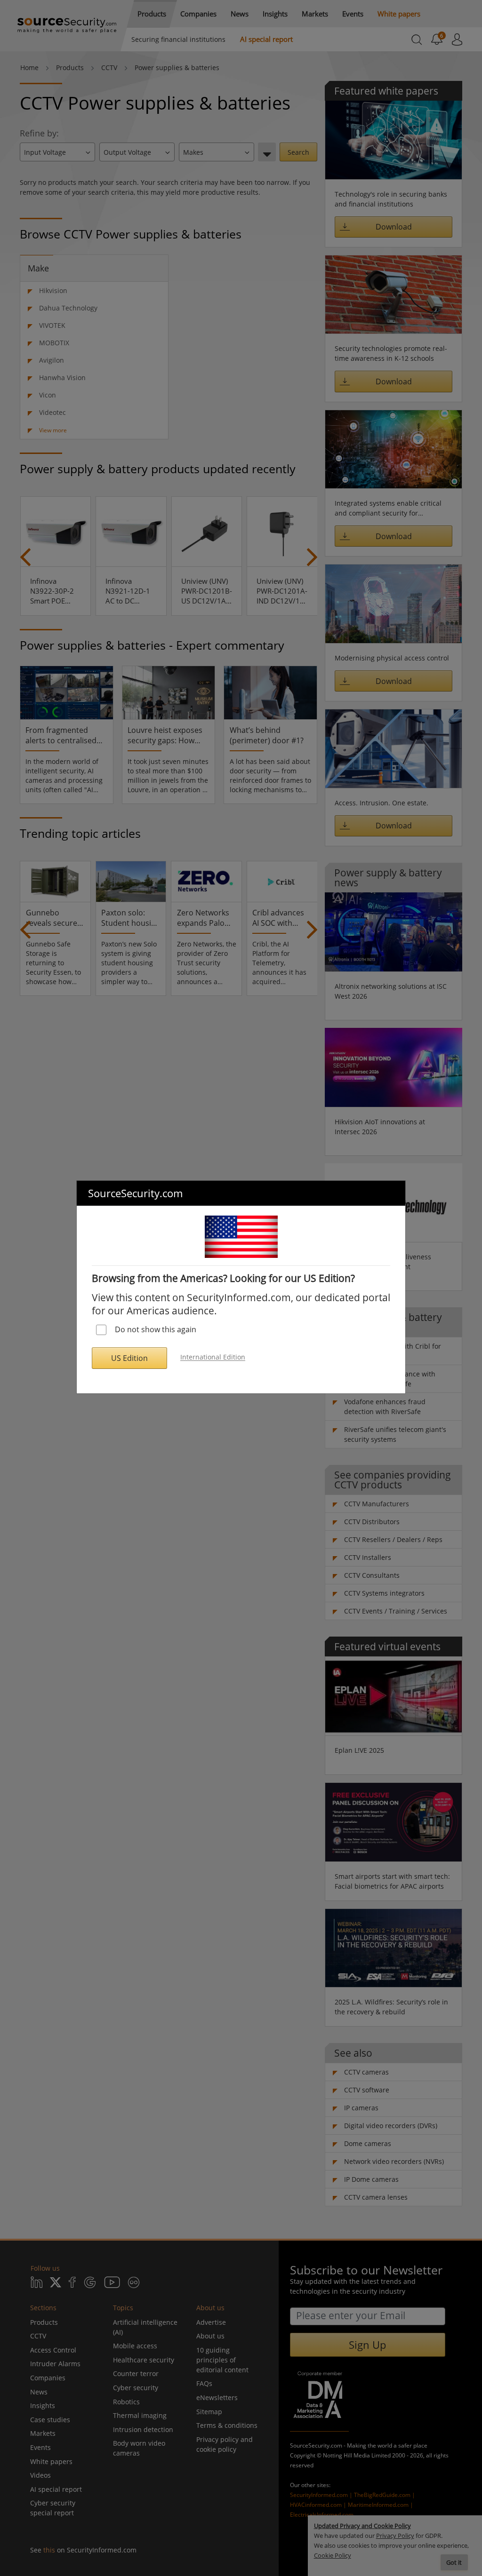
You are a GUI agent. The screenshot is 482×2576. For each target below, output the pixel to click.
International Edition (213, 1357)
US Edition (129, 1358)
